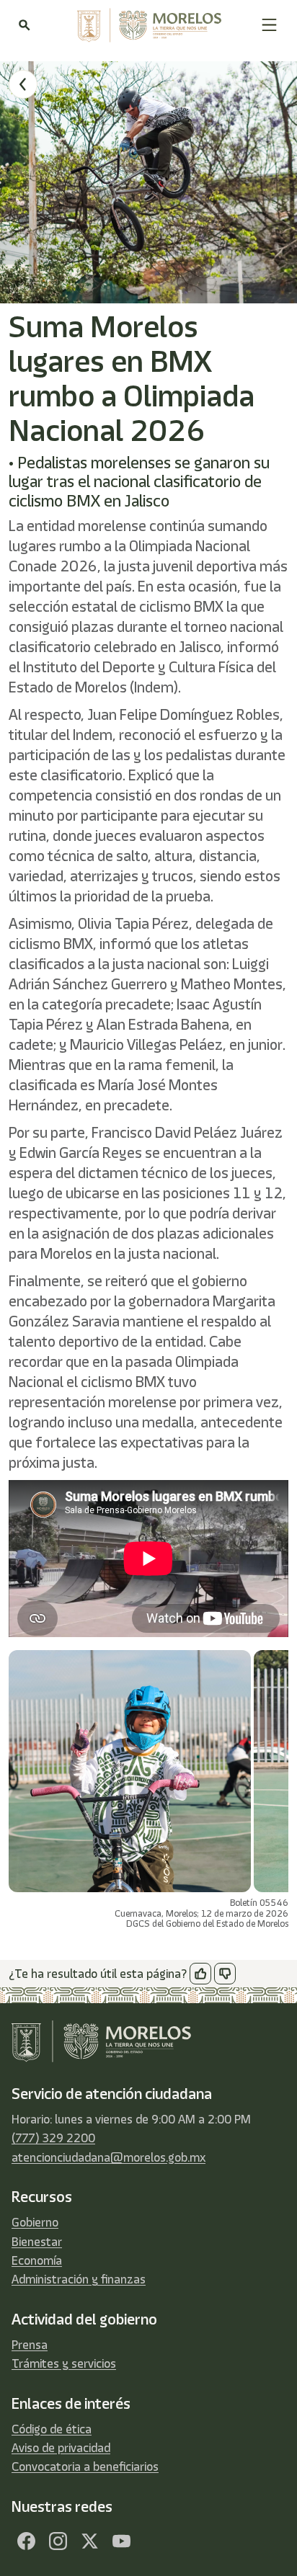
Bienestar (37, 2242)
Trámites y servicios (64, 2363)
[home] (146, 25)
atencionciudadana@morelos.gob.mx (108, 2157)
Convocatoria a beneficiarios (85, 2466)
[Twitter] (89, 2541)
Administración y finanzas (79, 2279)
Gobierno (35, 2222)
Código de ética (52, 2429)
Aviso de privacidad (61, 2448)
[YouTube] (121, 2541)
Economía (37, 2260)
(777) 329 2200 (53, 2138)
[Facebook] (26, 2541)
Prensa (30, 2345)
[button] (269, 25)
